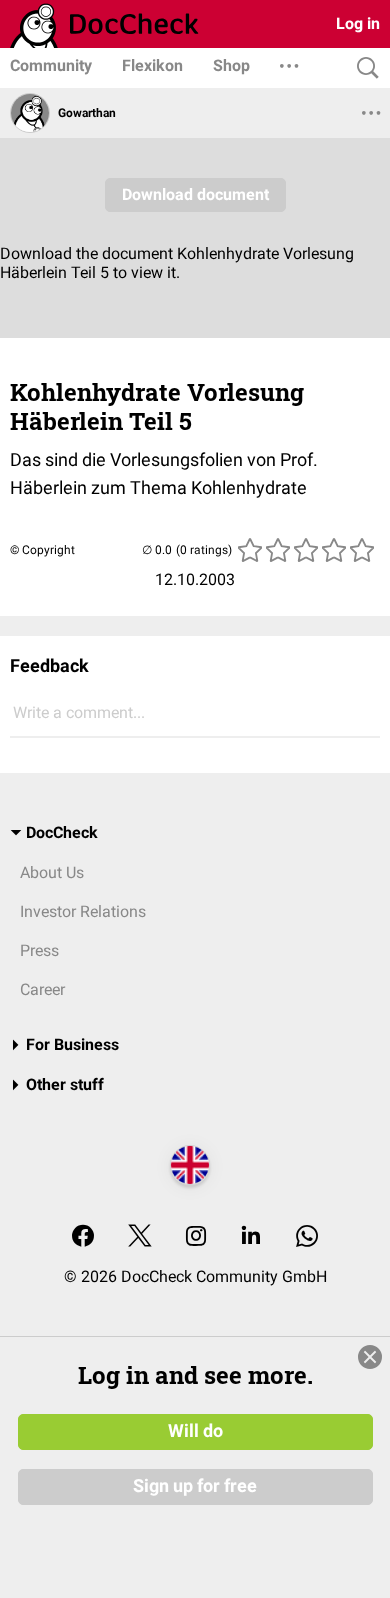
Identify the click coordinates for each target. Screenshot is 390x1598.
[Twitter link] (140, 1237)
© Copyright (42, 550)
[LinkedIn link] (251, 1237)
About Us (52, 872)
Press (39, 950)
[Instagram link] (196, 1237)
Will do (195, 1431)
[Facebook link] (83, 1237)
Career (42, 989)
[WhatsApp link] (307, 1237)
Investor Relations (83, 911)
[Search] (363, 68)
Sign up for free (195, 1486)
